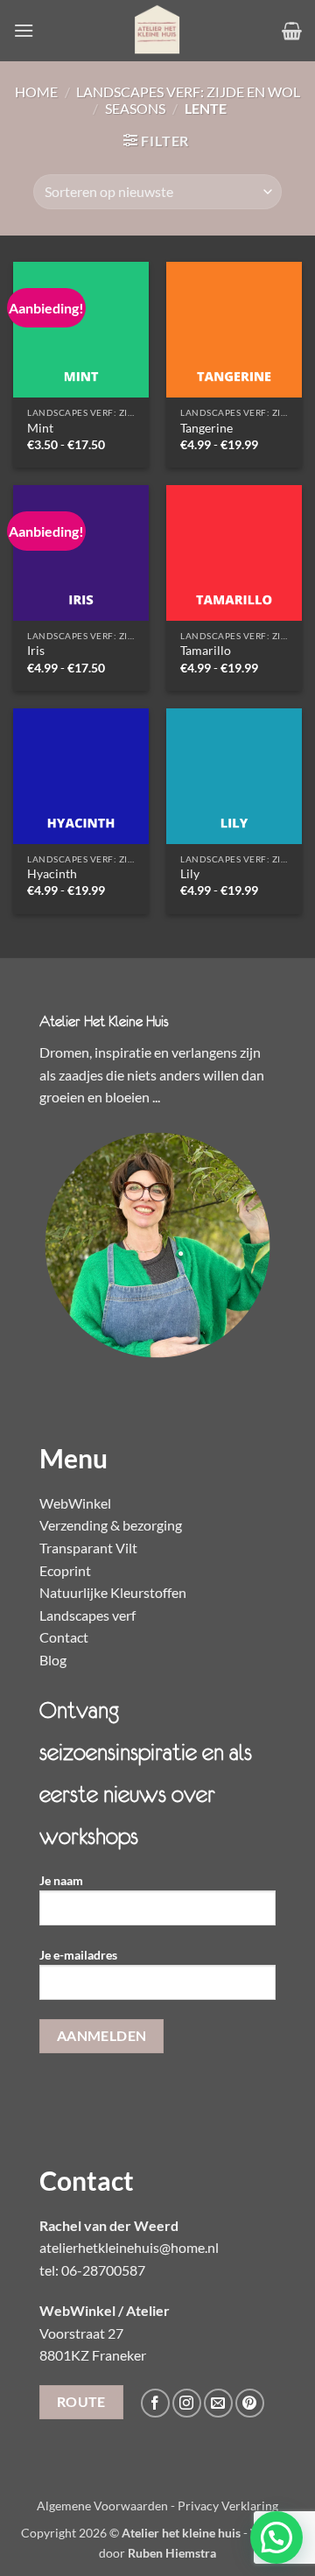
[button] (24, 30)
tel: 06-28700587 (92, 2270)
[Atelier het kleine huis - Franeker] (157, 31)
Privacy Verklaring (228, 2506)
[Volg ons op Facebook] (155, 2403)
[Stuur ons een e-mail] (218, 2403)
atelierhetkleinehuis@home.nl (129, 2247)
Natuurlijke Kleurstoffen (113, 1592)
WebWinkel (75, 1503)
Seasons (135, 108)
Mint (40, 428)
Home (36, 91)
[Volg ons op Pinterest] (250, 2403)
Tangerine (206, 428)
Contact (64, 1637)
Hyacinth (52, 874)
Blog (53, 1660)
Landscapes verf (87, 1615)
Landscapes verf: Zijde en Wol (188, 91)
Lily (190, 874)
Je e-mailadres (78, 1955)
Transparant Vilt (88, 1548)
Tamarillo (206, 651)
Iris (36, 651)
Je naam (61, 1880)
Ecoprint (65, 1570)
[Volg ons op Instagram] (187, 2403)
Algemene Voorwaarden (102, 2506)
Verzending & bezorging (111, 1525)
